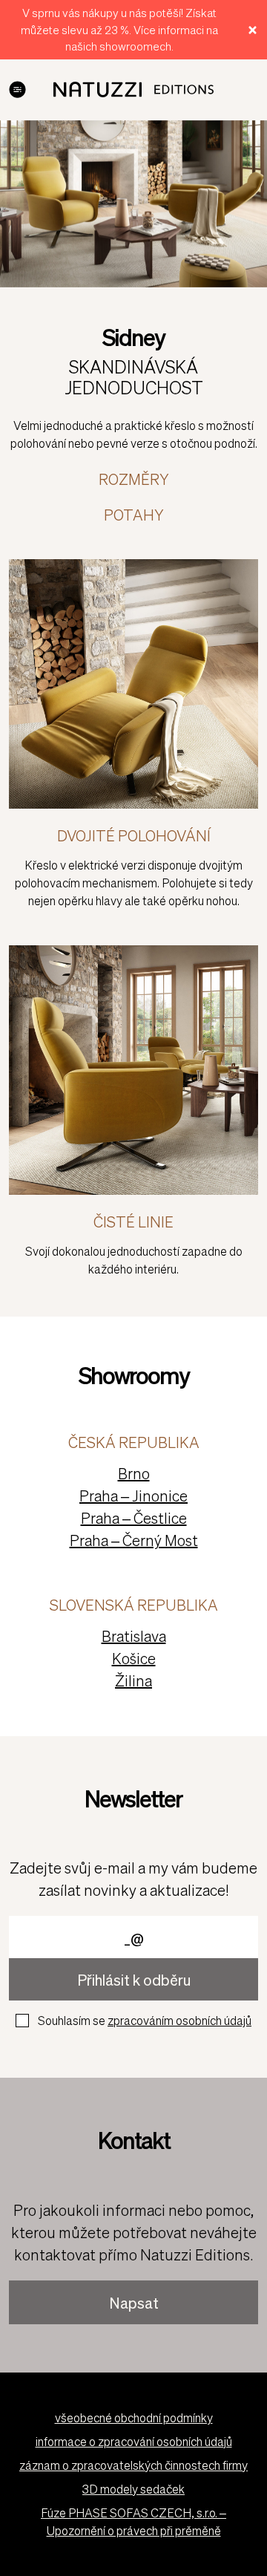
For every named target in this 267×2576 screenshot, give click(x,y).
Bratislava (134, 1636)
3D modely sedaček (133, 2489)
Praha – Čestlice (134, 1518)
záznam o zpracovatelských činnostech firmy (133, 2465)
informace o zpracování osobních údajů (134, 2441)
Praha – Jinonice (133, 1496)
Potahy (133, 515)
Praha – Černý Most (134, 1540)
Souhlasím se (145, 2020)
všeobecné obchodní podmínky (134, 2417)
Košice (134, 1658)
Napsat (134, 2303)
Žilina (133, 1680)
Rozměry (133, 479)
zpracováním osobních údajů (179, 2020)
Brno (134, 1473)
